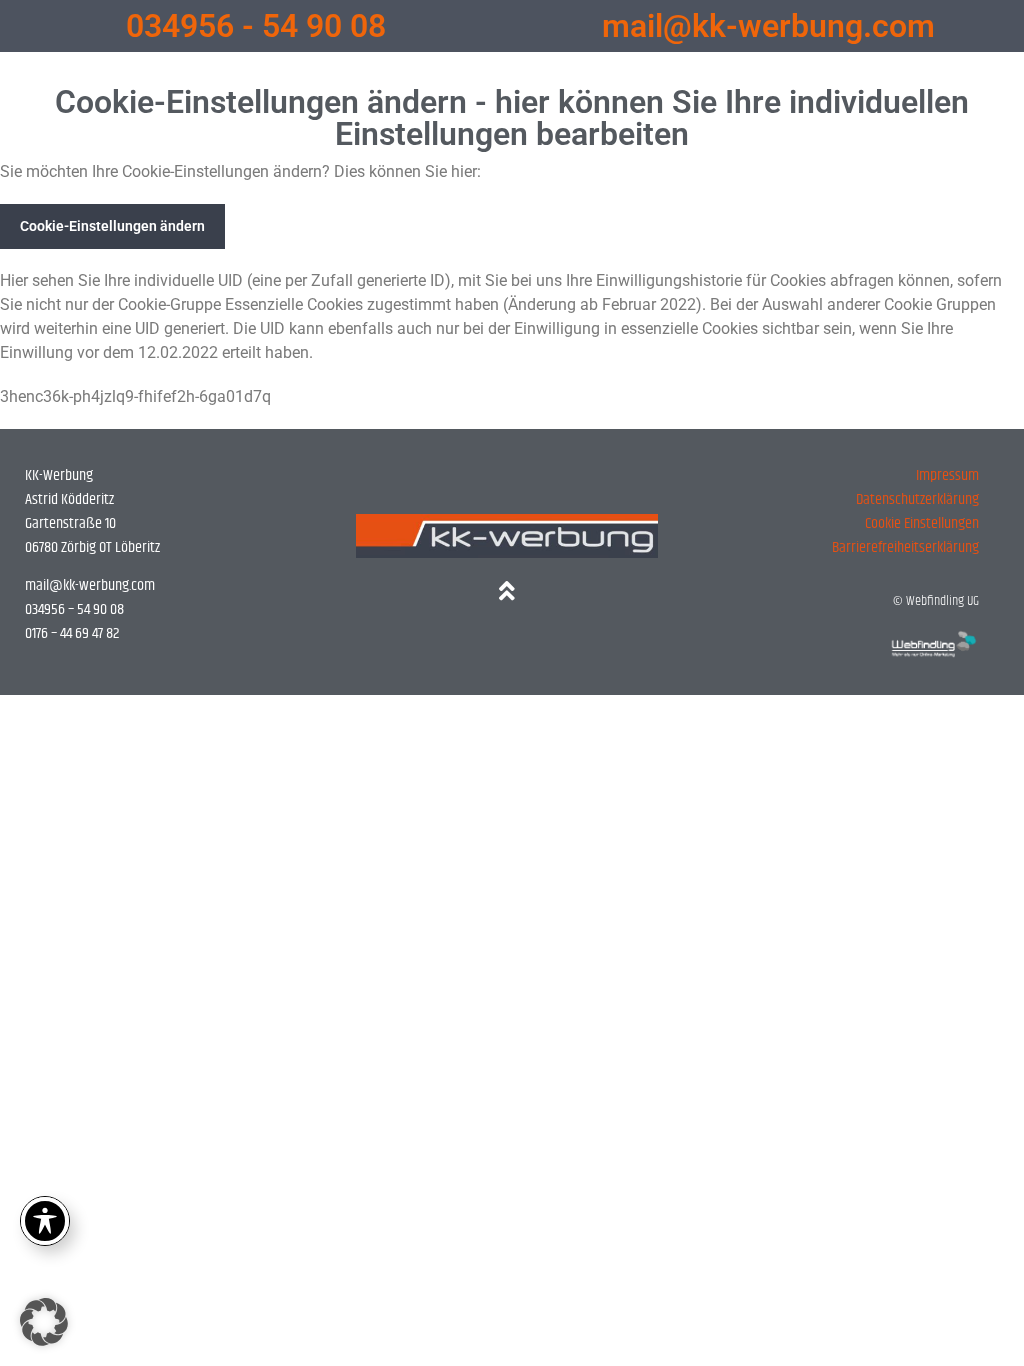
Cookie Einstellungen (922, 523)
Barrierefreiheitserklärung (905, 547)
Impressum (947, 475)
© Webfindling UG (936, 601)
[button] (44, 1322)
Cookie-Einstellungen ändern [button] (112, 226)
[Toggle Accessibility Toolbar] (45, 1221)
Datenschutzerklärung (917, 499)
